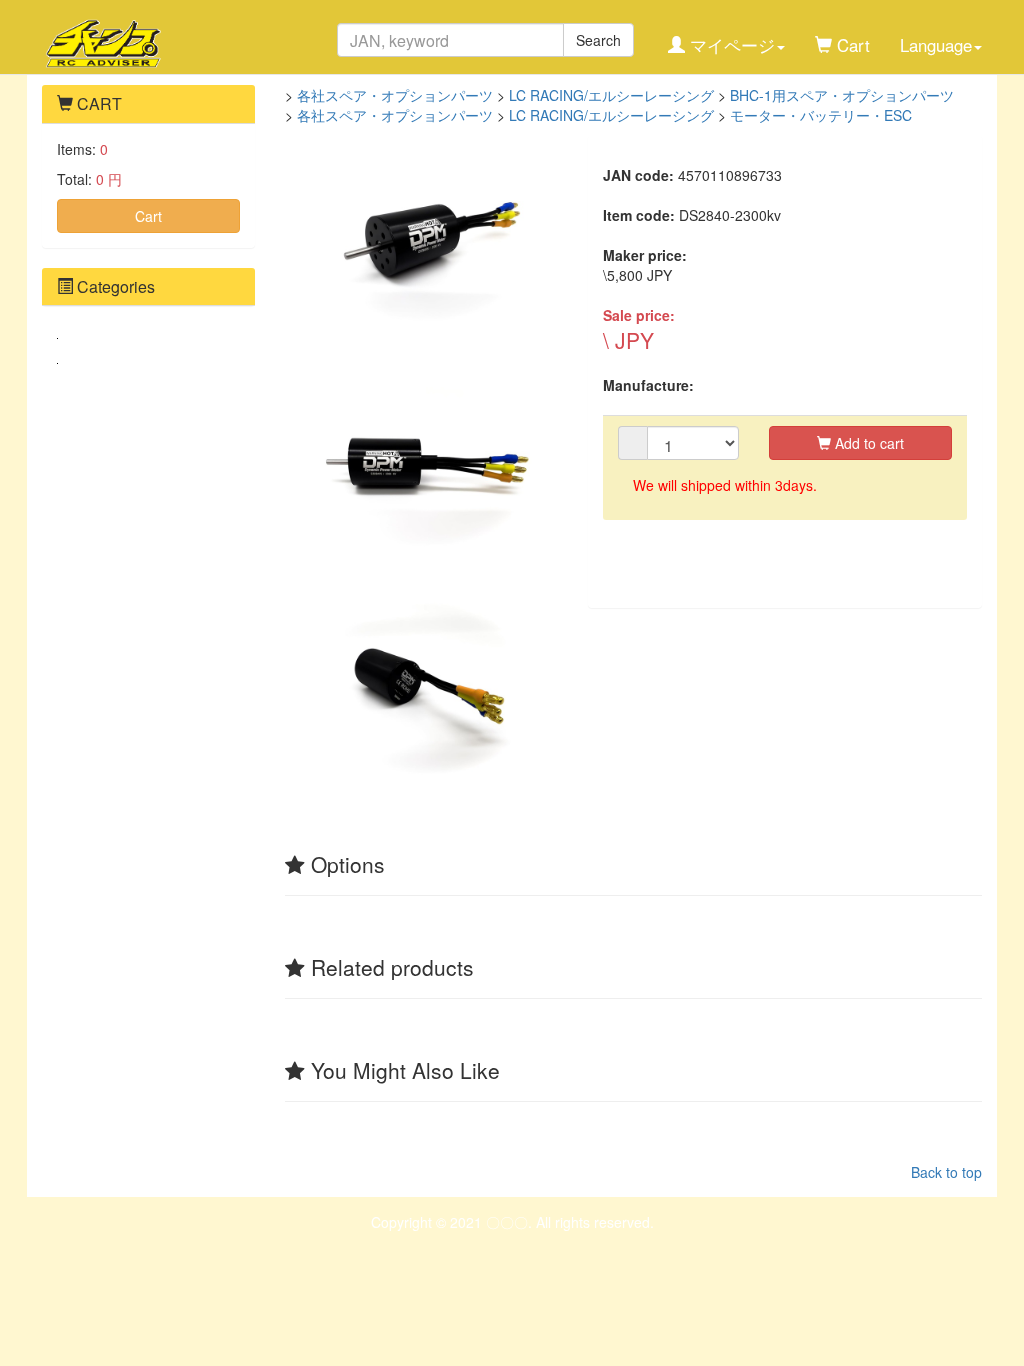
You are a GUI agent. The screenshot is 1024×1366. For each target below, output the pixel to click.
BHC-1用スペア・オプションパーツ (842, 95)
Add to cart (867, 443)
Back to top (946, 1172)
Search (598, 40)
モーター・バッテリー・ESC (821, 115)
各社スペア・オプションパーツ (395, 95)
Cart (148, 216)
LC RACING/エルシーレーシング (611, 95)
